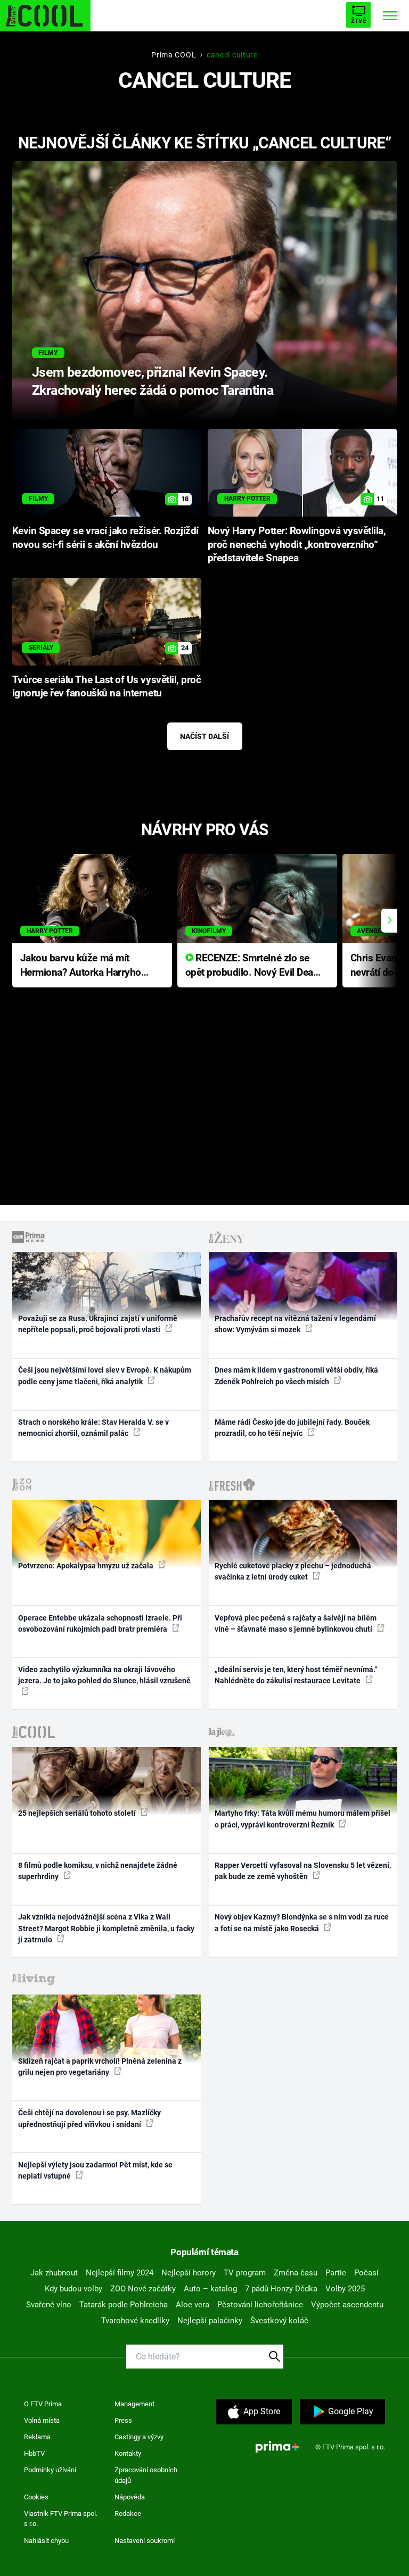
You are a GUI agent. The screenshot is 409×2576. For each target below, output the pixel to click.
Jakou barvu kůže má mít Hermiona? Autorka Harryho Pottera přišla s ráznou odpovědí (81, 966)
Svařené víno (49, 2305)
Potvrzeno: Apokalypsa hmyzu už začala (87, 1566)
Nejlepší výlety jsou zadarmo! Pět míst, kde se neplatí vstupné (95, 2170)
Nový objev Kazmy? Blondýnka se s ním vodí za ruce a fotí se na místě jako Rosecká (302, 1922)
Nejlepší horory (189, 2273)
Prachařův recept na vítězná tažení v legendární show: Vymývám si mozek (295, 1324)
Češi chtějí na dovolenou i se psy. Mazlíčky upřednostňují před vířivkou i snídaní (89, 2118)
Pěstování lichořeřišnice (260, 2305)
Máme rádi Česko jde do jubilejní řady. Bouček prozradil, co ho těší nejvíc (292, 1428)
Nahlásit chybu (46, 2541)
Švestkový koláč (279, 2321)
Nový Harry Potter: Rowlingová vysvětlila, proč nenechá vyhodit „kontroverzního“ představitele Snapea (297, 545)
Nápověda (130, 2497)
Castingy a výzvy (139, 2437)
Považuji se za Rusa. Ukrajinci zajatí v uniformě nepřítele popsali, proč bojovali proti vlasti (98, 1324)
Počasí (366, 2273)
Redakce (128, 2513)
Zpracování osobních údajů (146, 2475)
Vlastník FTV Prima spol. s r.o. (61, 2519)
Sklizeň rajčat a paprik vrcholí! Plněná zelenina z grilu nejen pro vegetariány (100, 2067)
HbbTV (34, 2453)
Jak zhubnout (54, 2273)
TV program (245, 2273)
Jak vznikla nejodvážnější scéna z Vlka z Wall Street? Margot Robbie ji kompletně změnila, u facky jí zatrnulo (106, 1928)
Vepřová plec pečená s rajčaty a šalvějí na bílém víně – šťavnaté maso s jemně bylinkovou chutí (296, 1623)
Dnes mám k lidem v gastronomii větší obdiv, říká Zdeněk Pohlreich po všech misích (296, 1376)
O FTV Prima (43, 2404)
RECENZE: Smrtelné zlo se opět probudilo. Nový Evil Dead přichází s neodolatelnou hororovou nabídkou (252, 966)
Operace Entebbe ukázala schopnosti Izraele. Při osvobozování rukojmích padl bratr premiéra (100, 1623)
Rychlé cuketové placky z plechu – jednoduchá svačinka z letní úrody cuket (293, 1571)
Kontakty (128, 2453)
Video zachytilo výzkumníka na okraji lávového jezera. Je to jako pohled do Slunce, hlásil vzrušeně (104, 1675)
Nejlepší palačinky (210, 2321)
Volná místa (42, 2420)
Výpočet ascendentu (347, 2305)
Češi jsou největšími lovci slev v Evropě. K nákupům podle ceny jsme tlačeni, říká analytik (105, 1376)
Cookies (36, 2497)
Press (123, 2420)
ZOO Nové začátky (143, 2289)
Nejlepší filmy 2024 (120, 2273)
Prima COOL (174, 55)
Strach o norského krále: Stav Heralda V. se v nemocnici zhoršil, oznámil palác (93, 1428)
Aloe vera (193, 2305)
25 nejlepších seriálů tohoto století (78, 1813)
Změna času (296, 2273)
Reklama (37, 2437)
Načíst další (204, 736)
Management (134, 2404)
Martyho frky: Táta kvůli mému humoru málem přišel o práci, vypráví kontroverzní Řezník (302, 1819)
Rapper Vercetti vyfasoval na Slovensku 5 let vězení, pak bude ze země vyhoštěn (303, 1871)
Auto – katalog (210, 2289)
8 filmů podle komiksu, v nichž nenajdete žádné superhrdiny (98, 1871)
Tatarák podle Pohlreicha (124, 2305)
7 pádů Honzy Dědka (281, 2289)
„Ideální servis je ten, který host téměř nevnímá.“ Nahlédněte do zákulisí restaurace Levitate (296, 1675)
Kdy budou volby (73, 2289)
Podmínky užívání (50, 2470)
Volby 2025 (345, 2289)
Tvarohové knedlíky (135, 2321)
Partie (336, 2273)
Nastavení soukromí (145, 2541)
